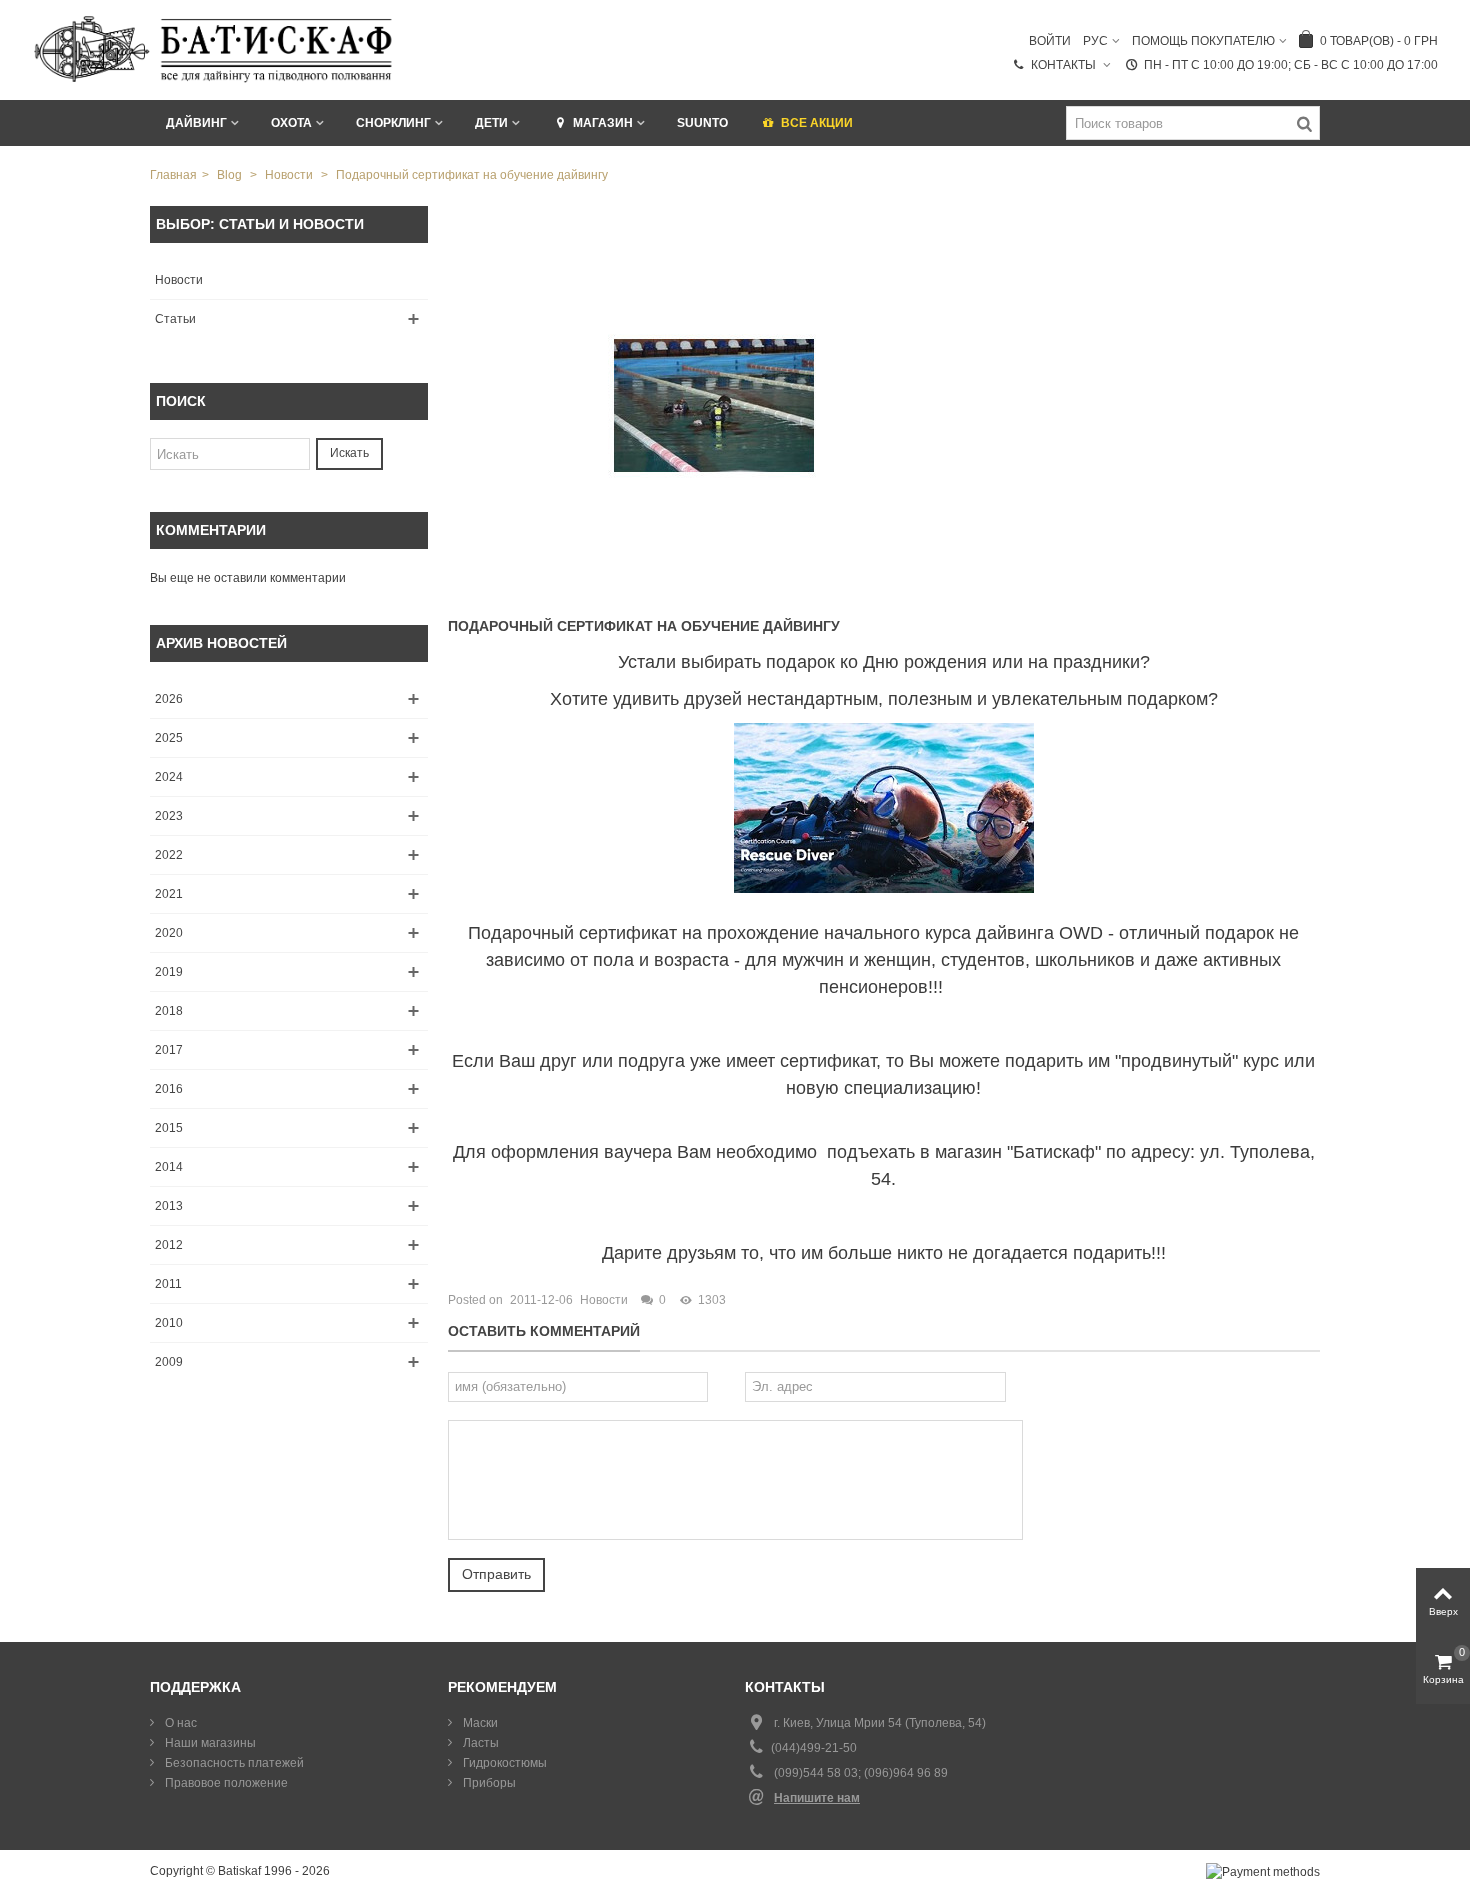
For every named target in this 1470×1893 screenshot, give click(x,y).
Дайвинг (196, 123)
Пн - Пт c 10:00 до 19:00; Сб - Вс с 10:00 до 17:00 (1291, 65)
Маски (479, 1723)
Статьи (175, 319)
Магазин (603, 123)
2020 (169, 933)
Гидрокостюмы (503, 1763)
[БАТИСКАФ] (214, 49)
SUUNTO (702, 123)
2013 (169, 1206)
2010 (169, 1323)
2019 (169, 972)
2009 (169, 1362)
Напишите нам (817, 1798)
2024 (169, 777)
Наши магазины (209, 1743)
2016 (169, 1089)
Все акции (817, 123)
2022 (169, 855)
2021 (169, 894)
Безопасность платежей (233, 1763)
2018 (169, 1011)
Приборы (488, 1783)
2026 (169, 699)
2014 (169, 1167)
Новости (179, 280)
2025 (169, 738)
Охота (291, 123)
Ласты (479, 1743)
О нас (179, 1723)
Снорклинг (393, 123)
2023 (169, 816)
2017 (169, 1050)
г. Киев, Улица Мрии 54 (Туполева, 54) (880, 1723)
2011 (168, 1284)
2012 (169, 1245)
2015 (169, 1128)
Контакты (1065, 65)
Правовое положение (225, 1783)
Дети (491, 123)
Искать (349, 453)
